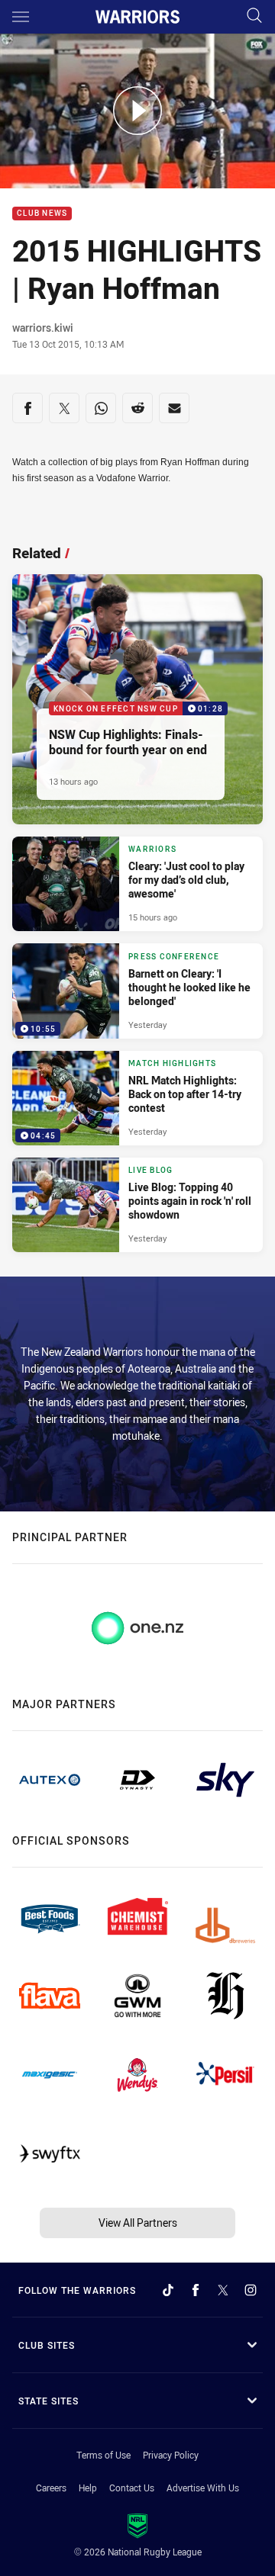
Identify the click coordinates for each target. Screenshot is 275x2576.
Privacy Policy (171, 2455)
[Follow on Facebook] (196, 2290)
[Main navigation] (21, 17)
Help (88, 2488)
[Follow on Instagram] (251, 2290)
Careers (51, 2488)
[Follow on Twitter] (223, 2290)
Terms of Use (104, 2455)
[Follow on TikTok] (168, 2290)
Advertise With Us (203, 2488)
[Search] (254, 16)
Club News (42, 214)
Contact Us (132, 2488)
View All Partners (138, 2223)
